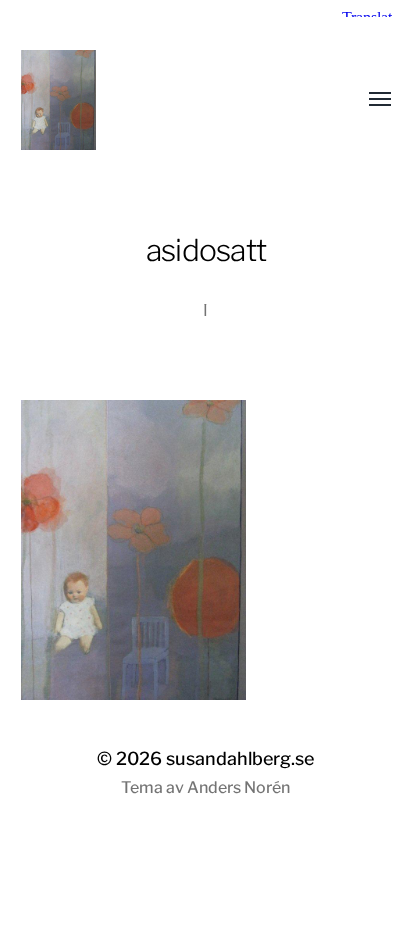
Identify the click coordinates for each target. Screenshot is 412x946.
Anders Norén (238, 787)
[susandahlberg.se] (166, 100)
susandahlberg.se (240, 758)
